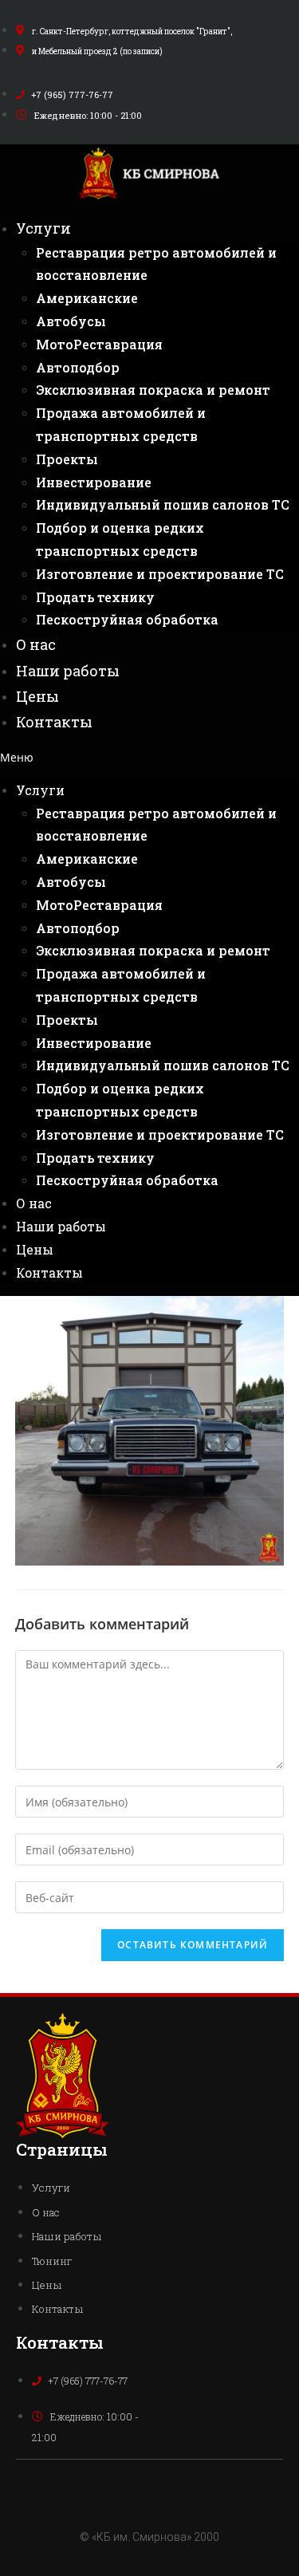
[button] (149, 757)
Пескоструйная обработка (127, 619)
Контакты (54, 722)
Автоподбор (78, 367)
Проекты (67, 459)
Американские (87, 298)
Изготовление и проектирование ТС (160, 574)
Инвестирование (94, 482)
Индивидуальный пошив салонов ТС (163, 504)
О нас (36, 644)
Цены (37, 696)
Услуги (43, 228)
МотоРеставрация (99, 344)
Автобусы (71, 321)
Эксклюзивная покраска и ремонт (153, 390)
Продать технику (95, 597)
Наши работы (68, 671)
